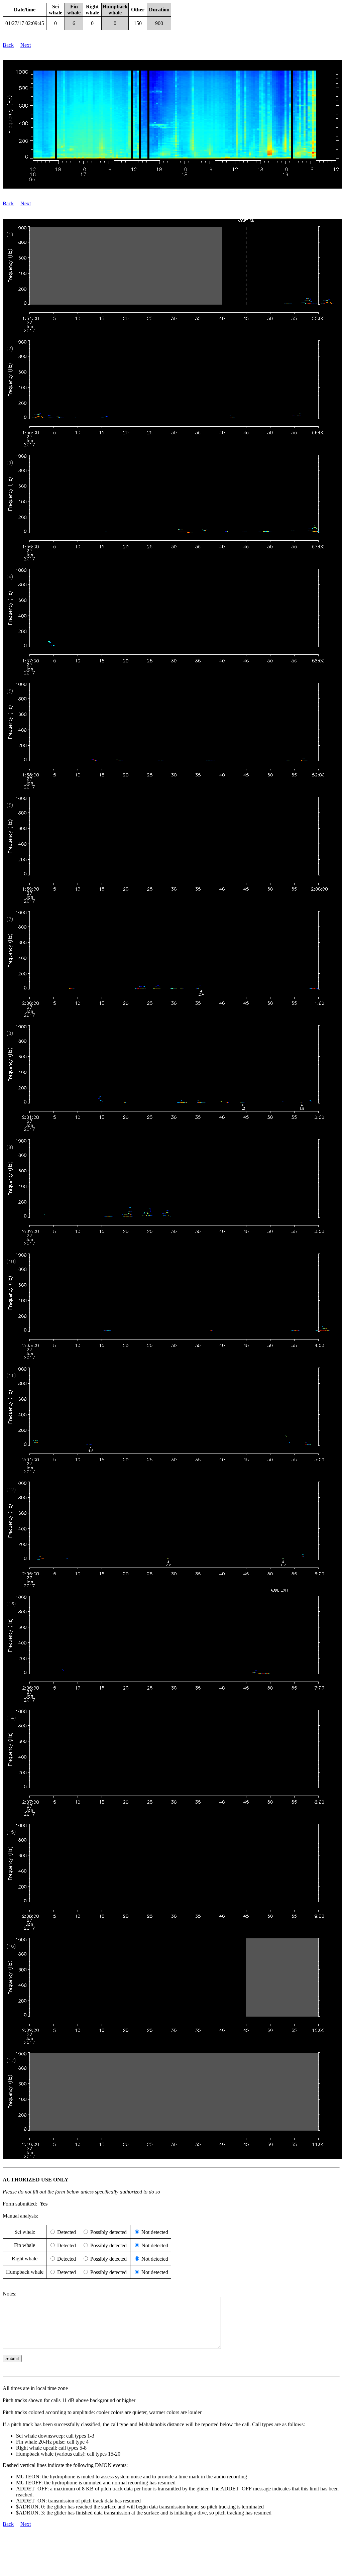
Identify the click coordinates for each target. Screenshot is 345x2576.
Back (8, 45)
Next (26, 45)
